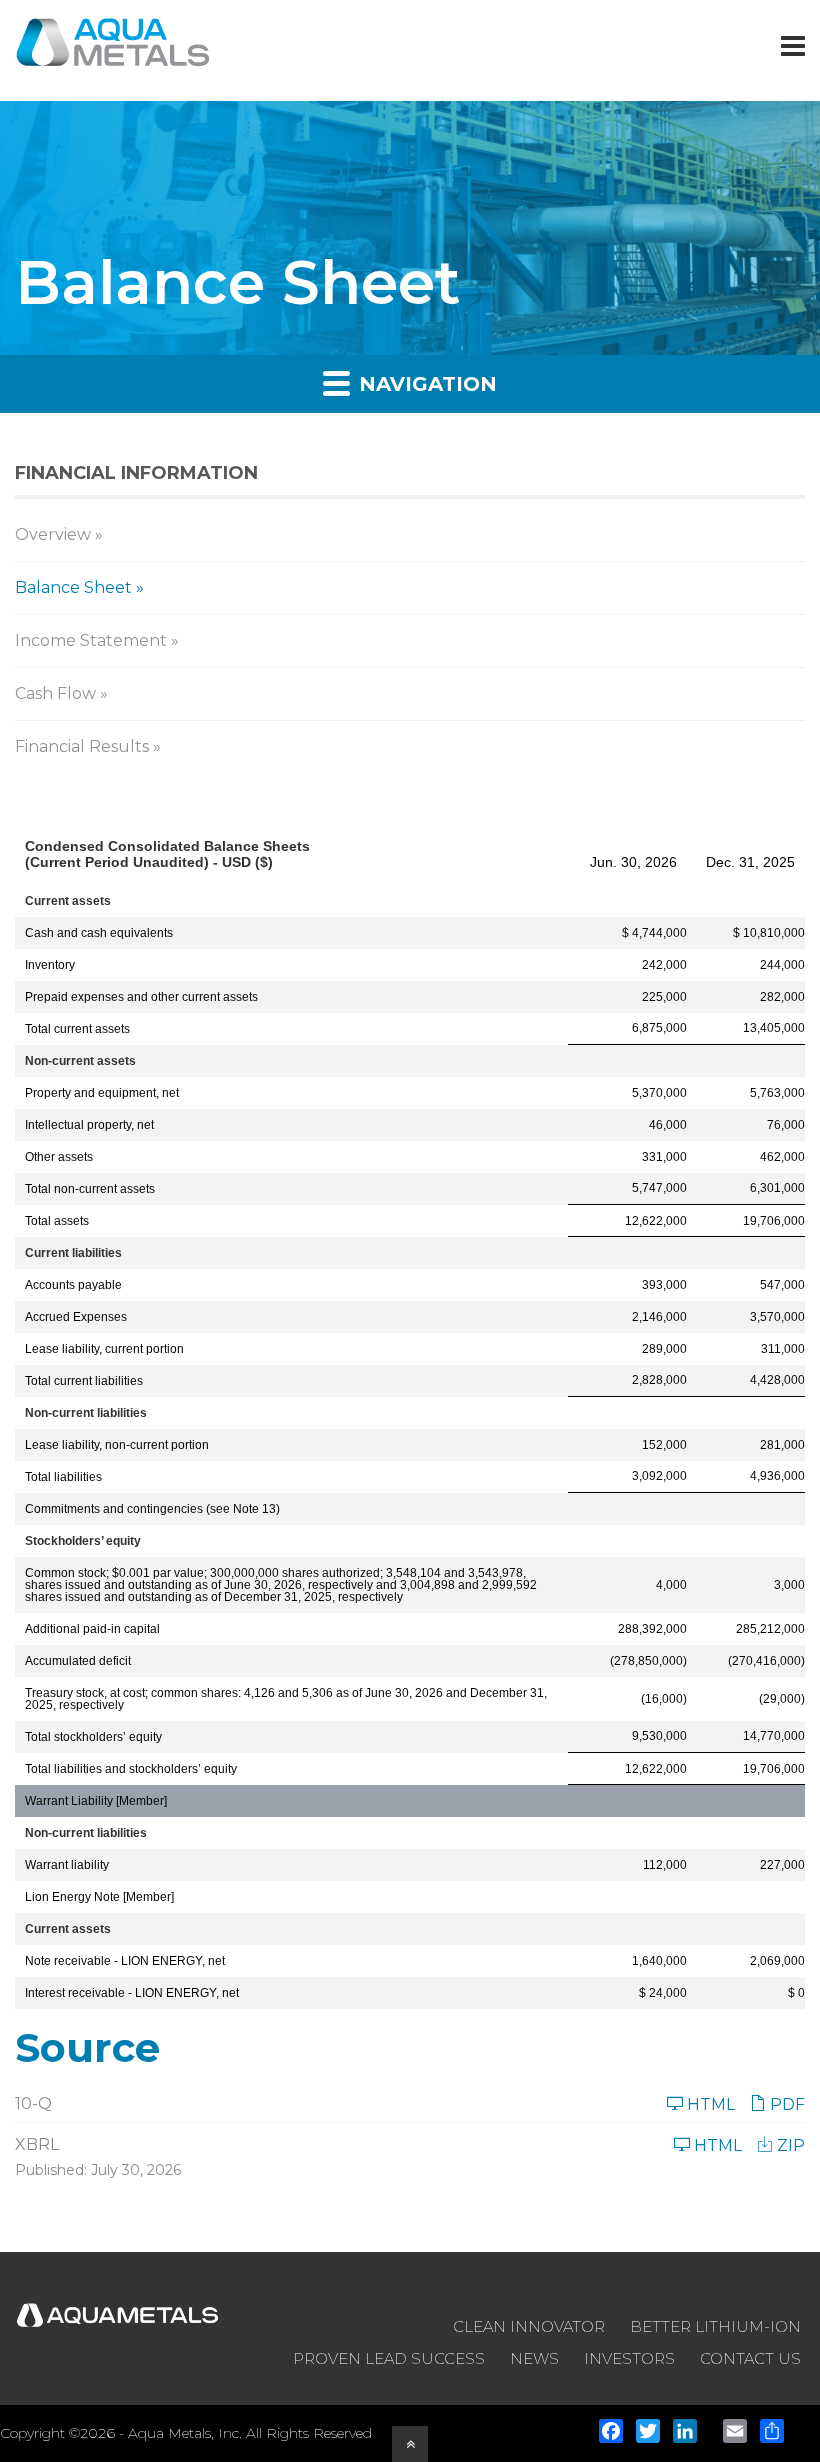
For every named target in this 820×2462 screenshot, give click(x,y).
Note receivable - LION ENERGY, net (125, 1961)
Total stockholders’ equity (93, 1737)
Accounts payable (73, 1285)
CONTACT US (750, 2358)
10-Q (33, 2103)
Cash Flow (55, 693)
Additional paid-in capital (92, 1629)
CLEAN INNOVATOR (529, 2326)
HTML (709, 2104)
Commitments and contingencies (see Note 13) (152, 1509)
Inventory (50, 965)
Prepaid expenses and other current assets (141, 997)
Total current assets (77, 1029)
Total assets (57, 1221)
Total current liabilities (84, 1381)
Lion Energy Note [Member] (99, 1897)
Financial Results (82, 746)
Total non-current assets (90, 1189)
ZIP (789, 2145)
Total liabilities (63, 1477)
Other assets (59, 1157)
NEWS (534, 2358)
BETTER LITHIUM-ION (715, 2326)
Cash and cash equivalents (99, 933)
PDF (785, 2104)
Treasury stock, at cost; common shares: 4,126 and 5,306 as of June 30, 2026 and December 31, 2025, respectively (286, 1699)
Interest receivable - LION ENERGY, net (132, 1993)
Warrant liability (67, 1865)
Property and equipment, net (102, 1093)
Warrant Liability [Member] (96, 1801)
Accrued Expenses (76, 1317)
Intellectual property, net (89, 1125)
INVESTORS (629, 2358)
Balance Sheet (73, 587)
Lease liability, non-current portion (117, 1445)
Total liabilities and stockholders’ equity (131, 1769)
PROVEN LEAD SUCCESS (389, 2358)
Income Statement (91, 640)
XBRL (37, 2144)
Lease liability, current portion (104, 1349)
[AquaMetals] (114, 53)
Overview (53, 534)
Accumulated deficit (78, 1661)
